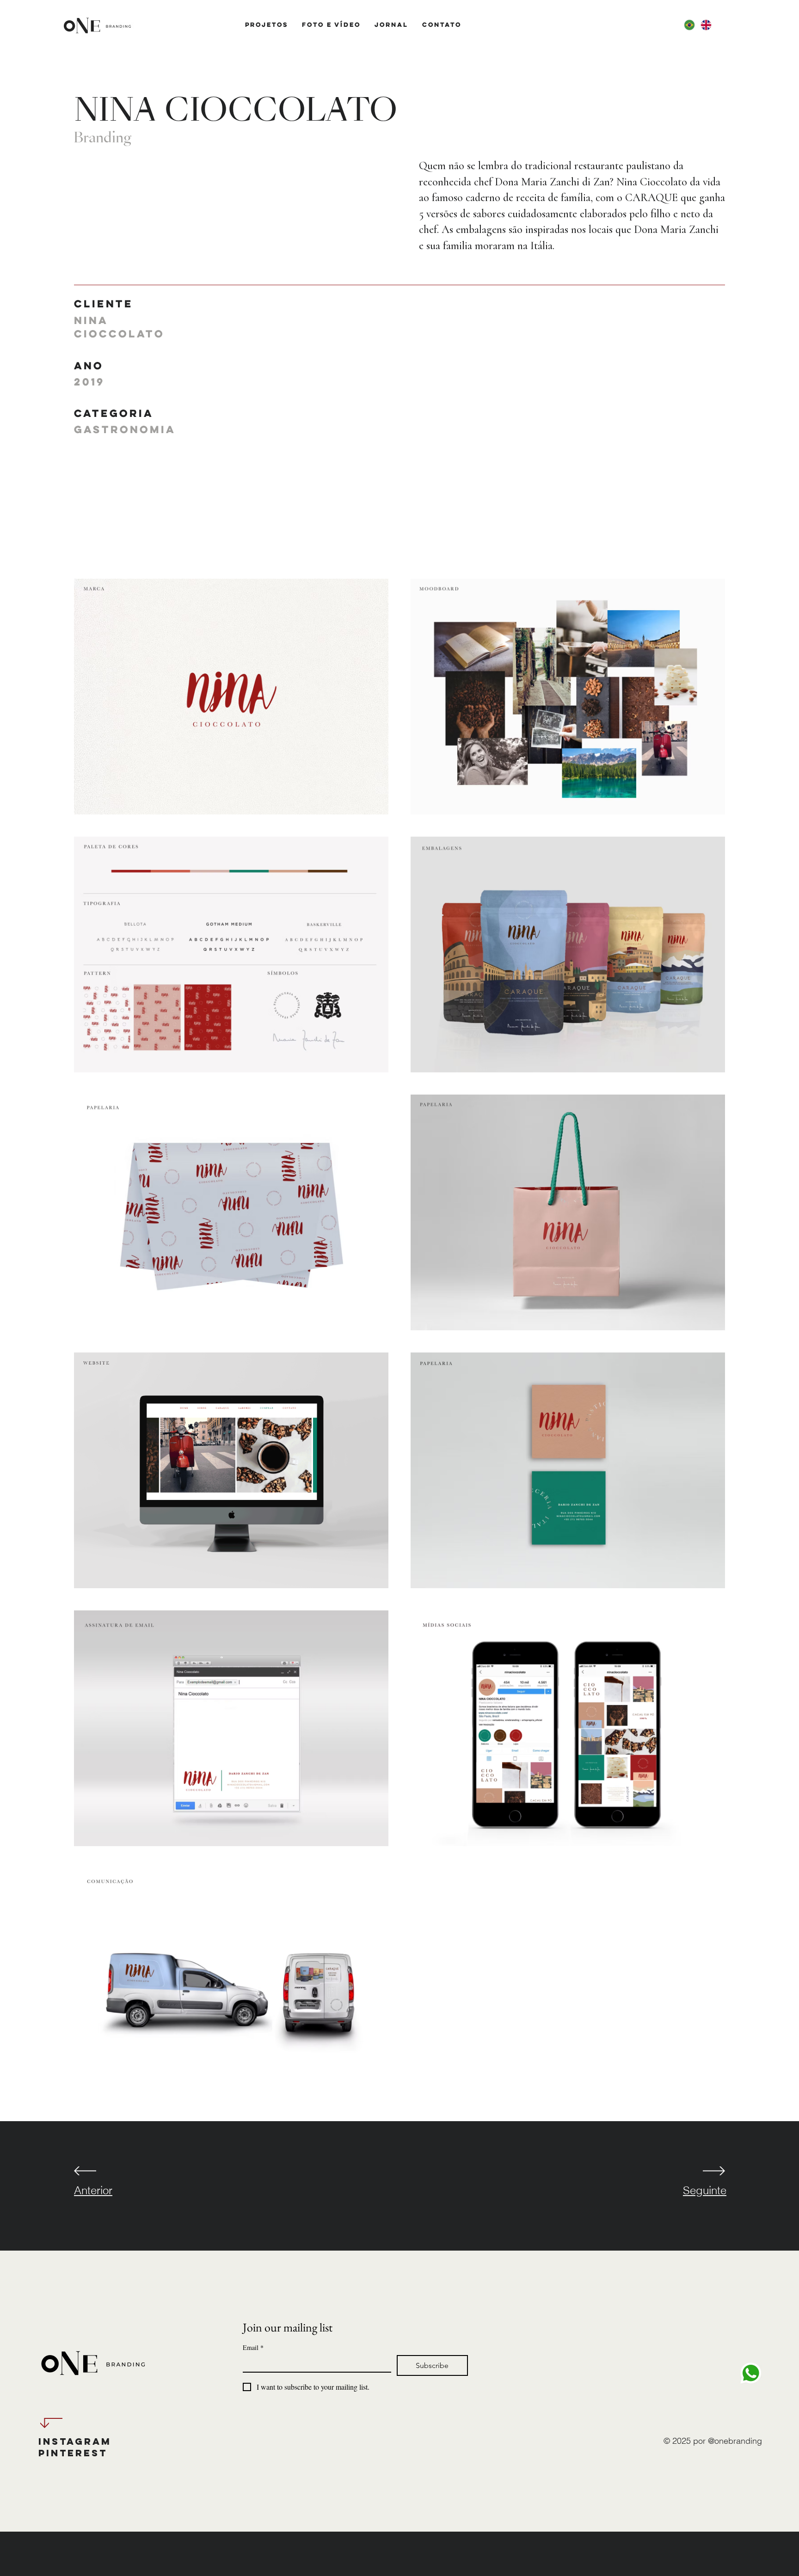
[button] (267, 24)
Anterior (93, 2190)
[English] (706, 25)
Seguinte (705, 2190)
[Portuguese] (689, 25)
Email (253, 2347)
